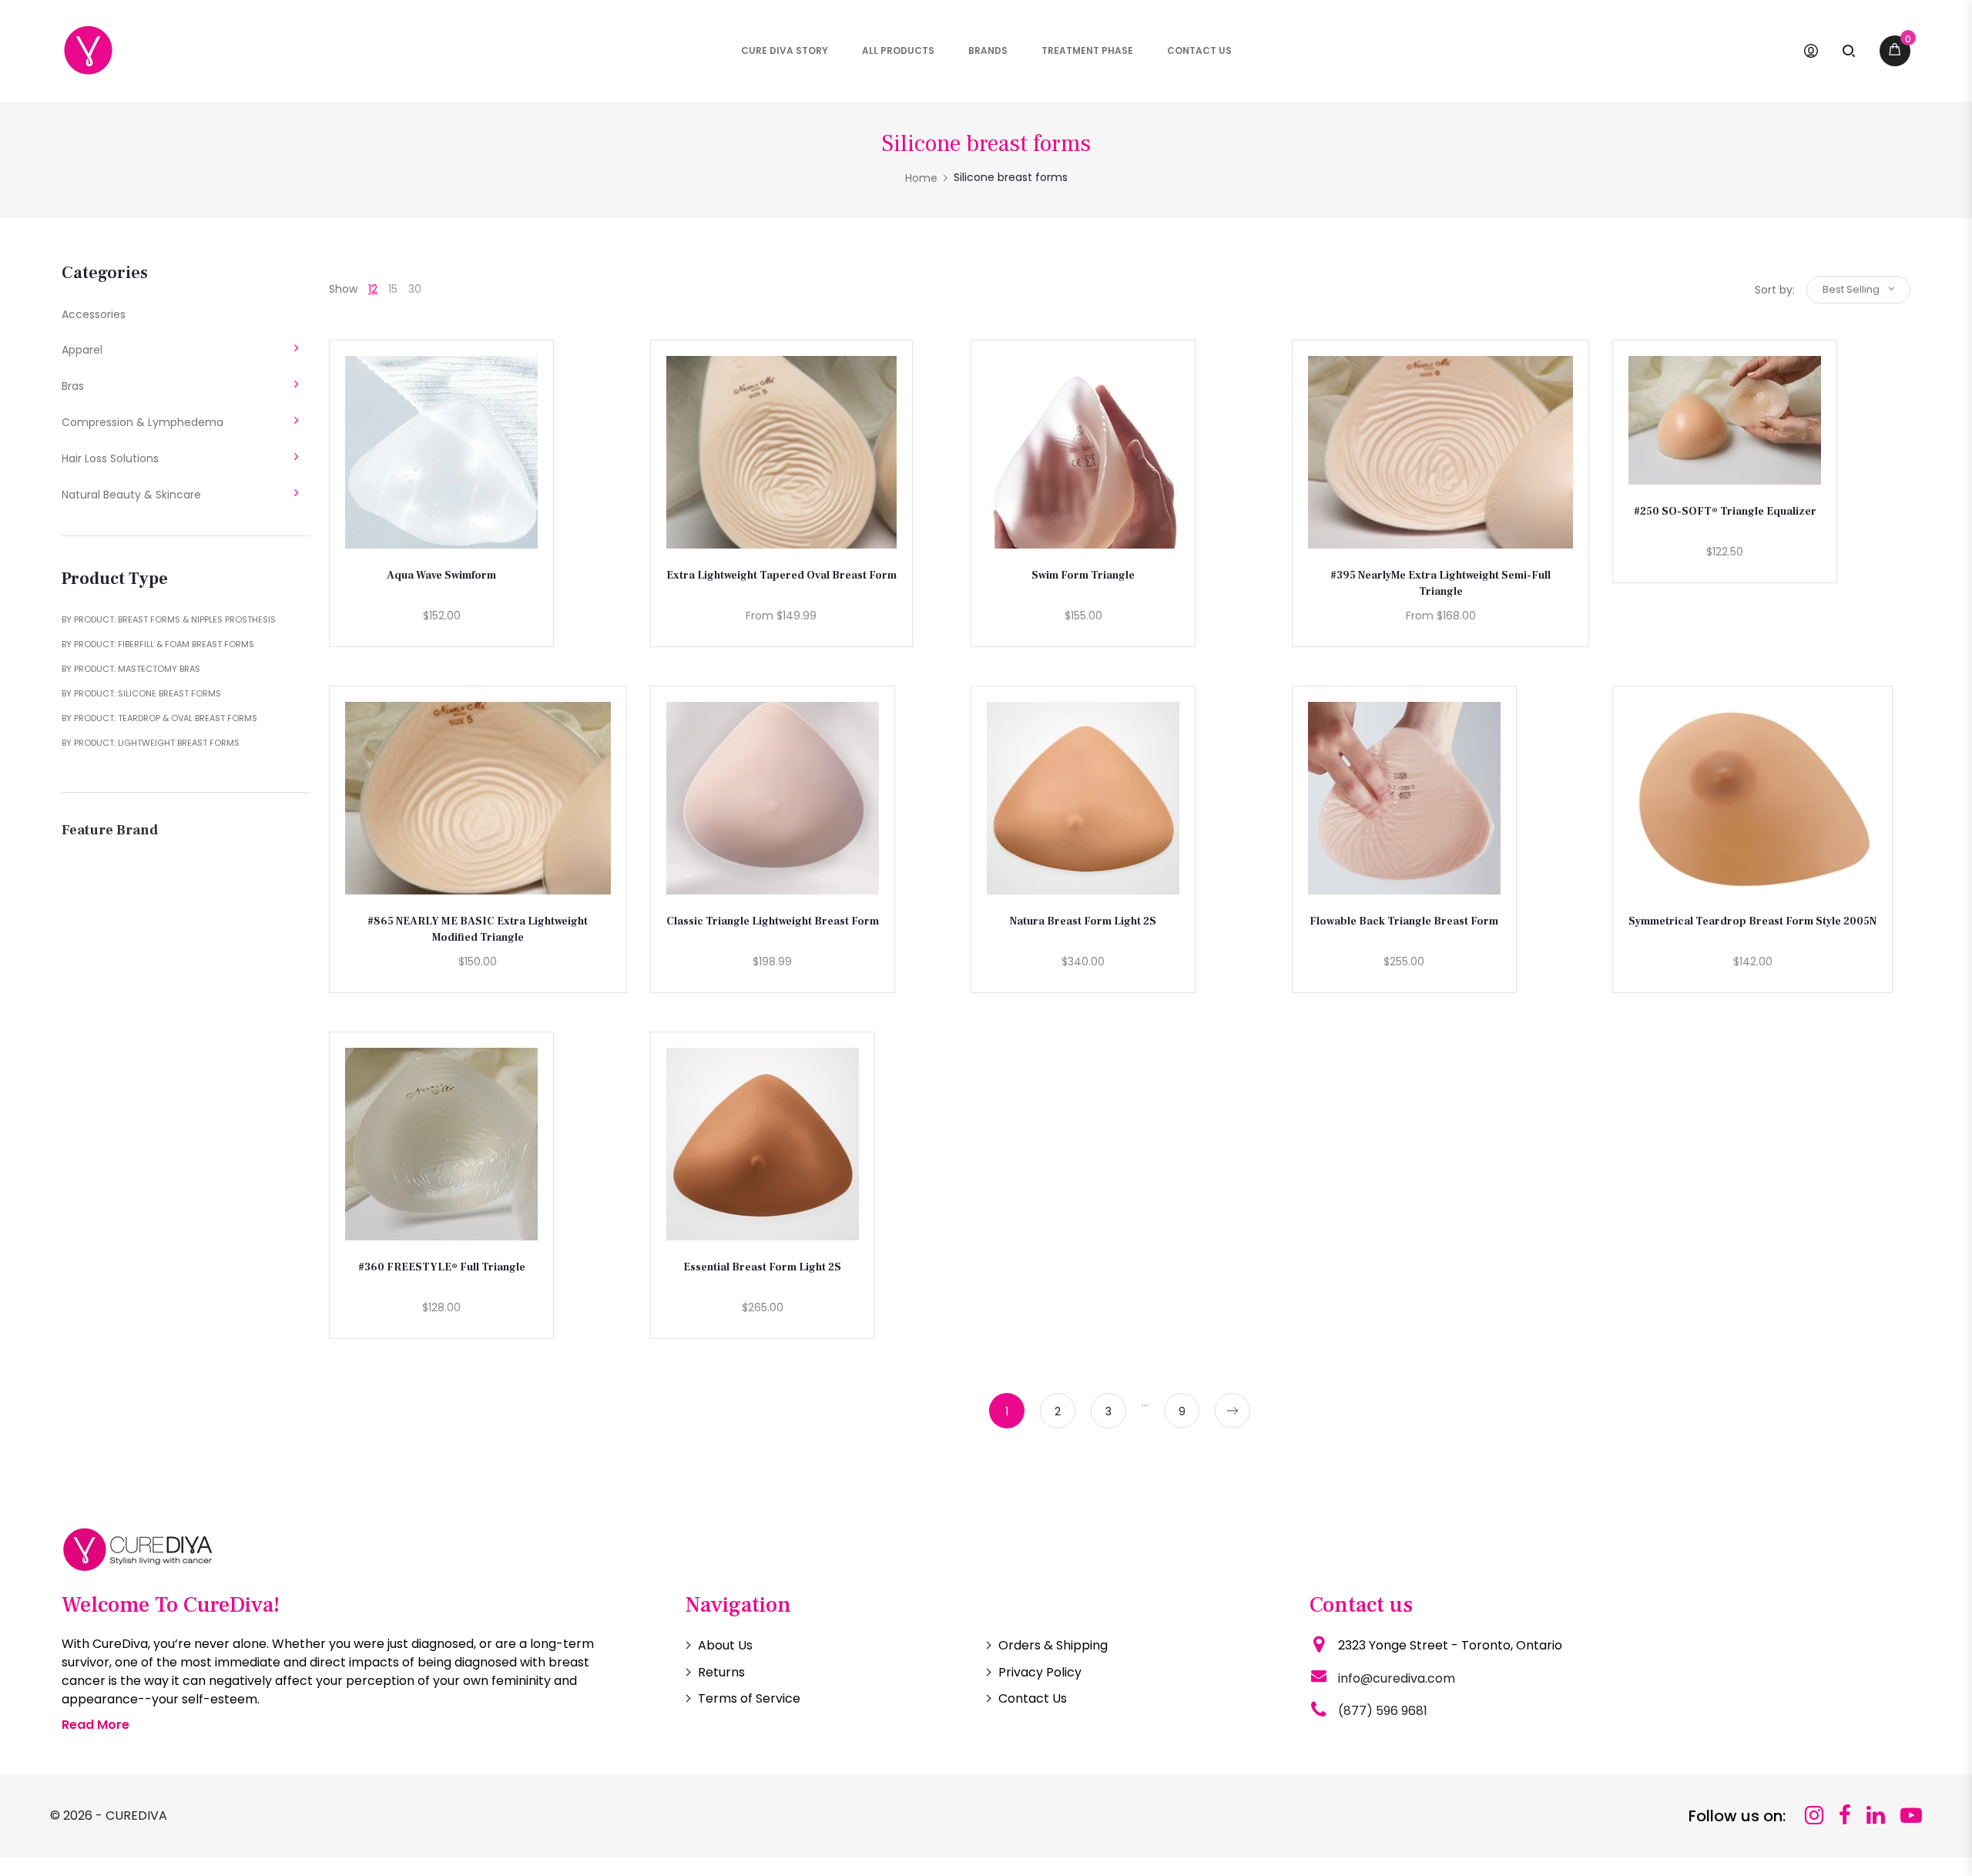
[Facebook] (1845, 1816)
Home (921, 178)
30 (415, 289)
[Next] (1232, 1411)
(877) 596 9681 (1383, 1711)
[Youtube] (1911, 1816)
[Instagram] (1814, 1816)
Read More (96, 1725)
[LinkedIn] (1876, 1816)
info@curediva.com (1397, 1678)
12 (373, 289)
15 (393, 289)
